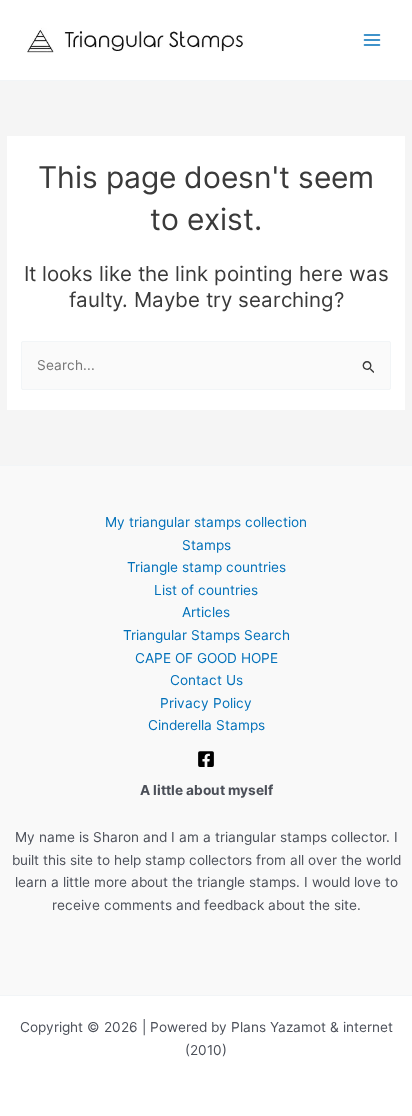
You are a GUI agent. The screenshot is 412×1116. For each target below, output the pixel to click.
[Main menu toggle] (372, 40)
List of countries (206, 590)
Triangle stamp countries (206, 567)
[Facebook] (206, 759)
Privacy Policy (206, 703)
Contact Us (206, 680)
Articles (206, 612)
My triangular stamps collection (206, 522)
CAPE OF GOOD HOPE (206, 658)
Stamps (206, 545)
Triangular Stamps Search (206, 635)
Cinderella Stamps (206, 725)
